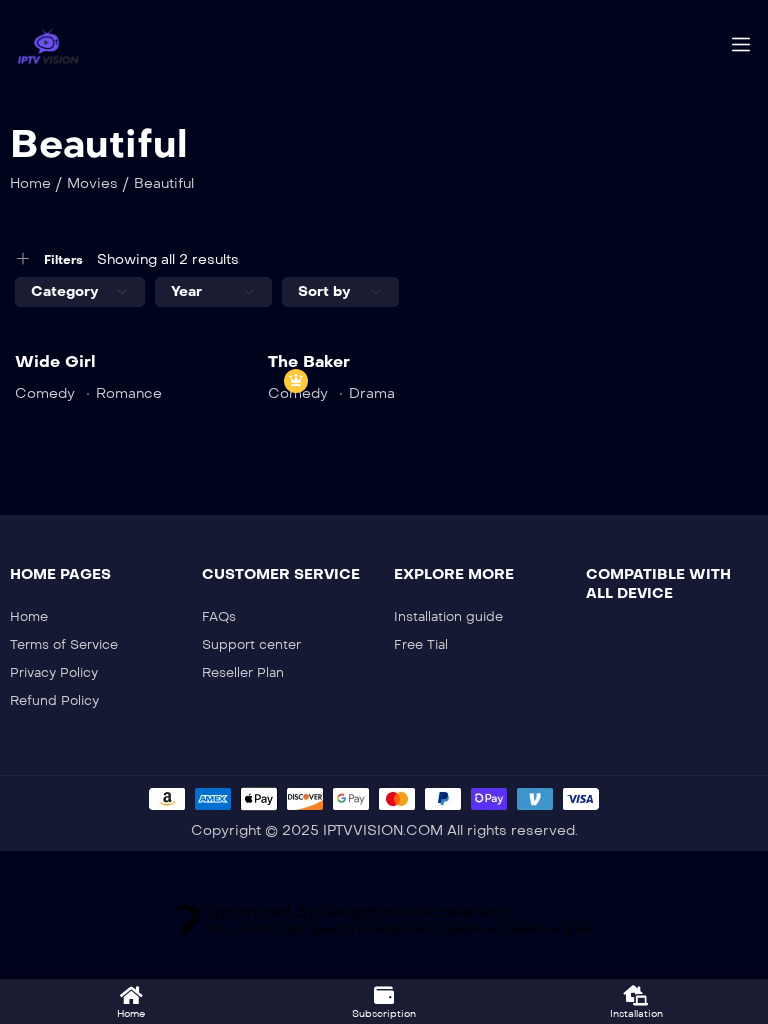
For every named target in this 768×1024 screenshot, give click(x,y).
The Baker (309, 361)
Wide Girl (55, 361)
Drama (372, 393)
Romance (129, 393)
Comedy (45, 393)
